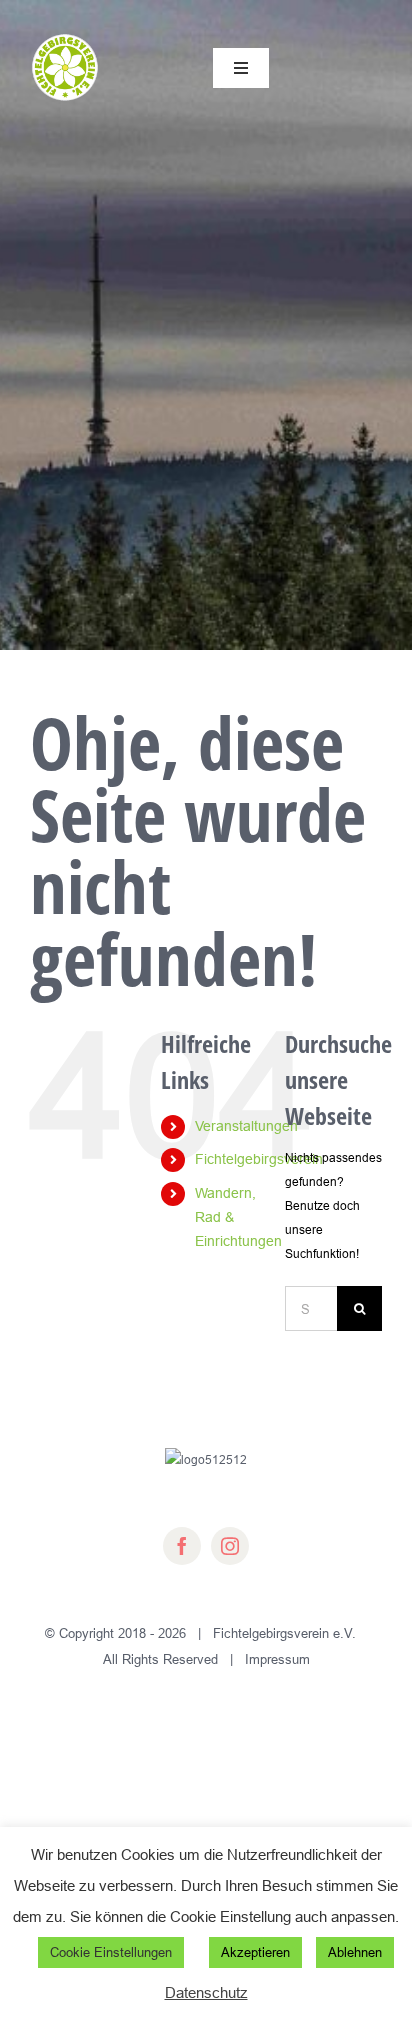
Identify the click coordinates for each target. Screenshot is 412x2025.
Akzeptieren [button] (255, 1952)
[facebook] (182, 1546)
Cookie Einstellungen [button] (111, 1952)
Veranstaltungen (246, 1126)
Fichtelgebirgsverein (259, 1159)
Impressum (277, 1659)
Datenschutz (206, 1992)
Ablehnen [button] (355, 1952)
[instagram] (230, 1546)
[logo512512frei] (65, 37)
